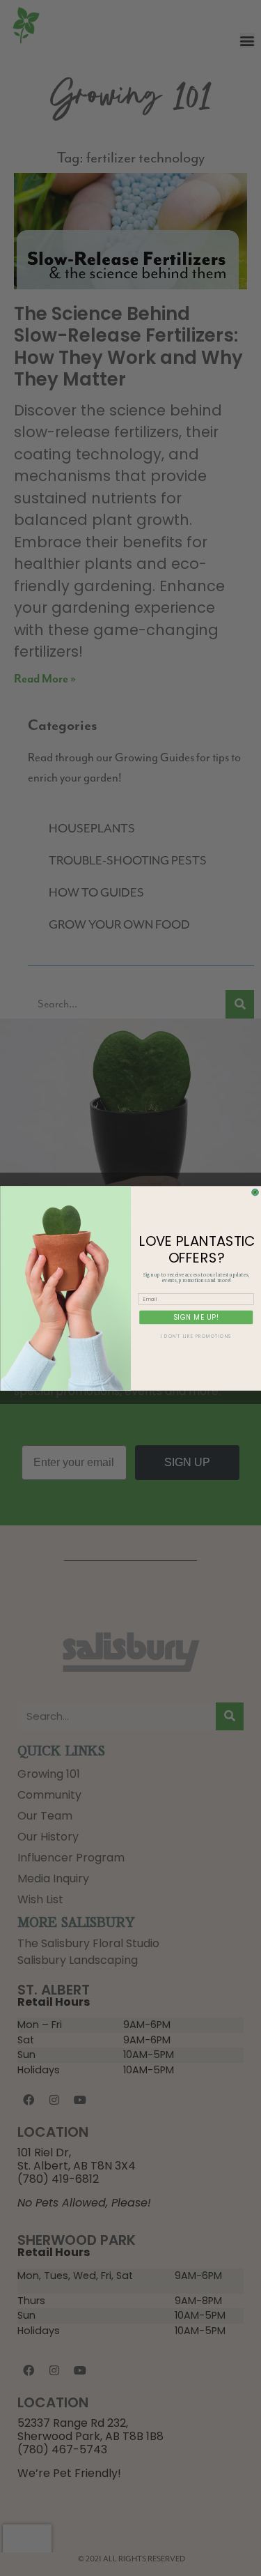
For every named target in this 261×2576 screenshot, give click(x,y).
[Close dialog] (255, 1192)
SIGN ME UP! (196, 1317)
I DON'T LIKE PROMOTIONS (196, 1336)
